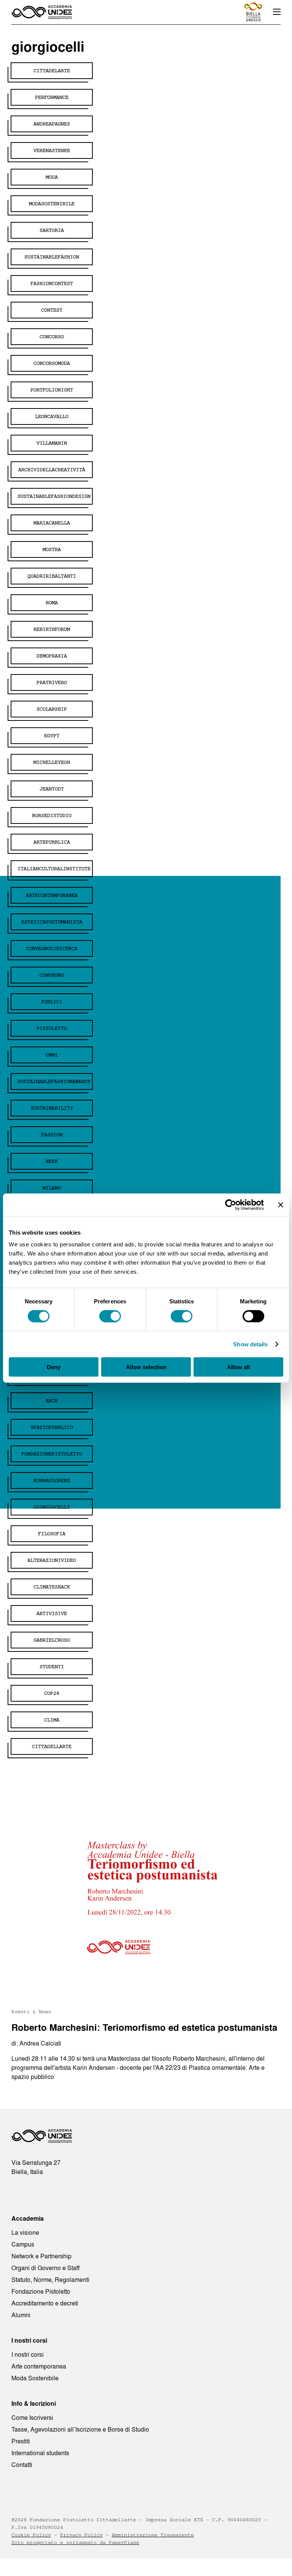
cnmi (52, 1055)
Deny (54, 1367)
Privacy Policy (81, 2535)
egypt (52, 736)
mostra (52, 549)
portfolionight (52, 390)
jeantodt (52, 789)
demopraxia (52, 656)
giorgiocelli (52, 1507)
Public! (52, 1002)
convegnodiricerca (52, 948)
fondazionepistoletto (52, 1454)
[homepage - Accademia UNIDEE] (42, 2138)
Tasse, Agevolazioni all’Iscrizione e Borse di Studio (80, 2429)
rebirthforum (52, 629)
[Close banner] (281, 1205)
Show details (250, 1344)
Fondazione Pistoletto (41, 2291)
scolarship (52, 709)
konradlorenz (52, 1480)
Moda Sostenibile (35, 2378)
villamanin (52, 443)
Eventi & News (31, 2012)
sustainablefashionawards (54, 1081)
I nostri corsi (28, 2354)
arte (52, 1401)
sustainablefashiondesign (54, 496)
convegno (52, 975)
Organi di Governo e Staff (45, 2268)
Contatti (22, 2465)
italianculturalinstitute (54, 869)
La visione (25, 2232)
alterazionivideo (52, 1560)
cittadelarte (52, 71)
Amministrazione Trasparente (153, 2535)
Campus (23, 2244)
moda (52, 177)
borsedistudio (52, 815)
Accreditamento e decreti (45, 2303)
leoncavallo (52, 416)
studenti (52, 1667)
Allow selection (146, 1367)
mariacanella (52, 523)
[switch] (110, 1316)
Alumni (21, 2315)
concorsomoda (52, 363)
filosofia (52, 1534)
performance (52, 97)
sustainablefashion (52, 257)
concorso (52, 337)
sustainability (52, 1108)
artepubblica (52, 842)
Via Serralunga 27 (36, 2163)
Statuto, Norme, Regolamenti (50, 2280)
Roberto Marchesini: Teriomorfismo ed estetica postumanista (144, 2027)
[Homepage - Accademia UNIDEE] (42, 12)
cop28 (52, 1693)
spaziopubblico (52, 1427)
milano (52, 1188)
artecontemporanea (52, 895)
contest (52, 310)
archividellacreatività (52, 470)
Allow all (238, 1367)
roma (52, 603)
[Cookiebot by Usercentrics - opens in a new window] (231, 1205)
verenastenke (52, 150)
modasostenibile (52, 204)
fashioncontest (52, 283)
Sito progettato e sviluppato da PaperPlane (75, 2543)
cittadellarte (52, 1746)
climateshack (52, 1587)
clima (52, 1720)
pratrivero (52, 682)
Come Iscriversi (32, 2418)
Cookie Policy (31, 2535)
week (52, 1161)
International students (40, 2453)
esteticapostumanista (52, 922)
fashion (52, 1135)
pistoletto (52, 1028)
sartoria (52, 230)
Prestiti (21, 2441)
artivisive (52, 1613)
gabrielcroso (52, 1640)
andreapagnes (52, 124)
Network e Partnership (41, 2256)
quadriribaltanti (52, 576)
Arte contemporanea (39, 2366)
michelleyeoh (52, 762)
